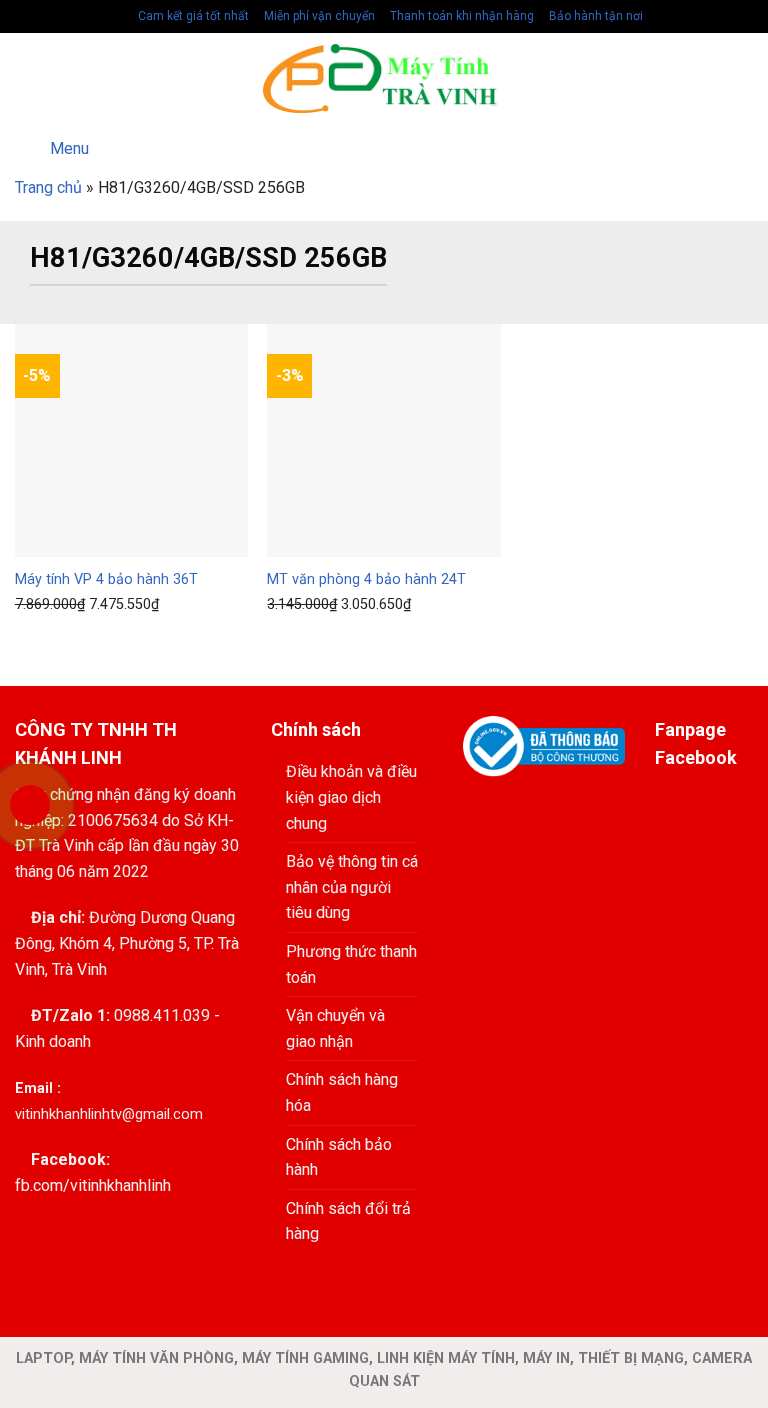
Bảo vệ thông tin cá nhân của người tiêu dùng (352, 887)
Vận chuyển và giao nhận (335, 1028)
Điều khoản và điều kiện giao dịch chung (351, 797)
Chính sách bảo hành (339, 1157)
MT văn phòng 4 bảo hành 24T (366, 579)
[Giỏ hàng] (743, 79)
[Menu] (27, 78)
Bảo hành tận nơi (594, 16)
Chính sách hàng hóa (342, 1092)
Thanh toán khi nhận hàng (460, 16)
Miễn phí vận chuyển (318, 16)
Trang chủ (48, 187)
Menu (69, 148)
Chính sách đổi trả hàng (348, 1221)
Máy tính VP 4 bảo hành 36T (106, 579)
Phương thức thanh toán (351, 964)
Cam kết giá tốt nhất (192, 16)
